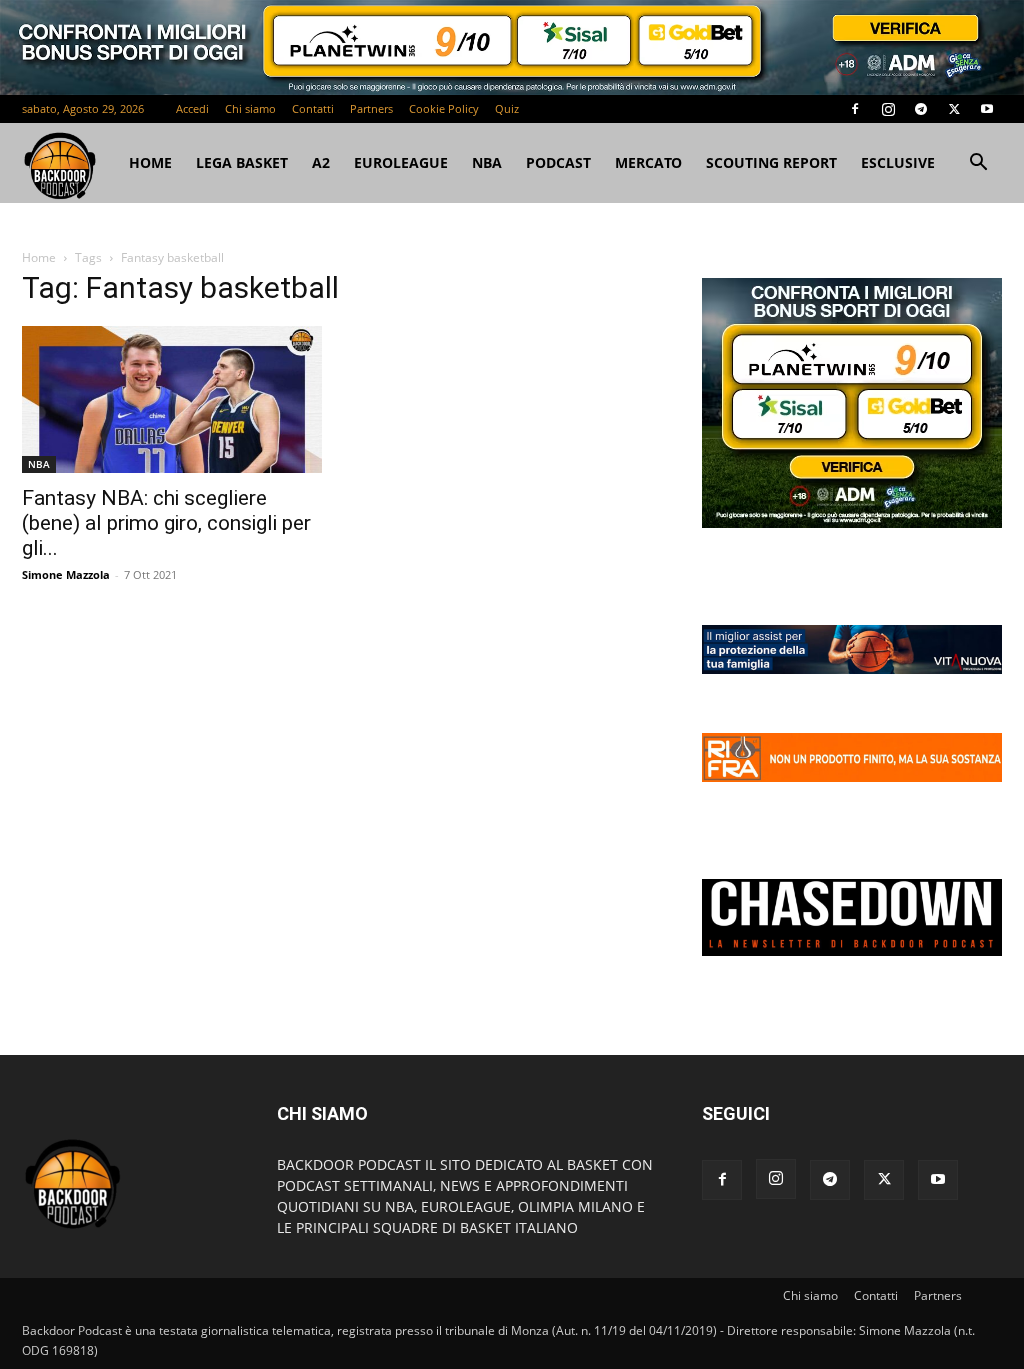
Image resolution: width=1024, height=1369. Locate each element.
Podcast (558, 162)
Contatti (313, 108)
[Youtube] (987, 109)
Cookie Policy (444, 108)
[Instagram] (888, 109)
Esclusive (898, 162)
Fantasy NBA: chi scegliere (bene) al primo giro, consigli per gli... (166, 523)
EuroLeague (401, 162)
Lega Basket (242, 162)
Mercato (648, 162)
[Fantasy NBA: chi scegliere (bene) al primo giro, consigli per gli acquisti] (172, 399)
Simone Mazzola (66, 574)
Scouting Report (771, 162)
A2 (321, 162)
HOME (150, 162)
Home (39, 257)
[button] (978, 164)
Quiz (507, 108)
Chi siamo (250, 108)
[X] (954, 109)
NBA (487, 162)
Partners (371, 108)
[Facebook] (855, 109)
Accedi (192, 108)
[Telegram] (921, 109)
